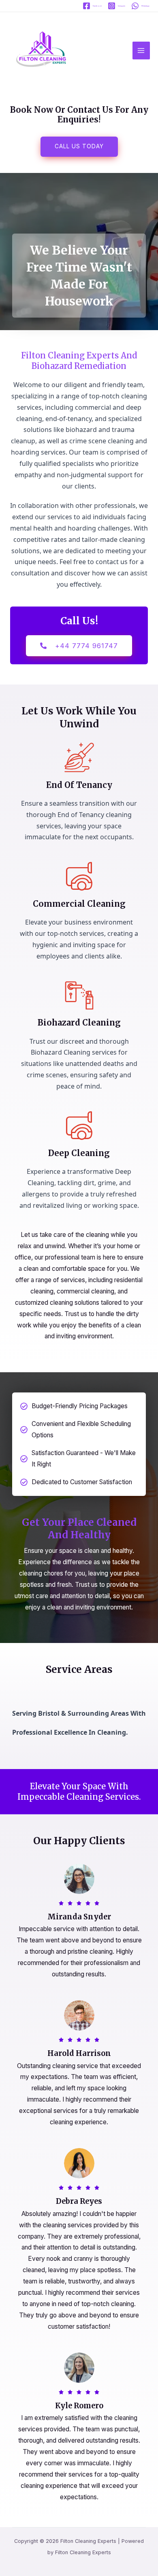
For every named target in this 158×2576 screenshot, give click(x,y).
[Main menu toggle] (141, 50)
